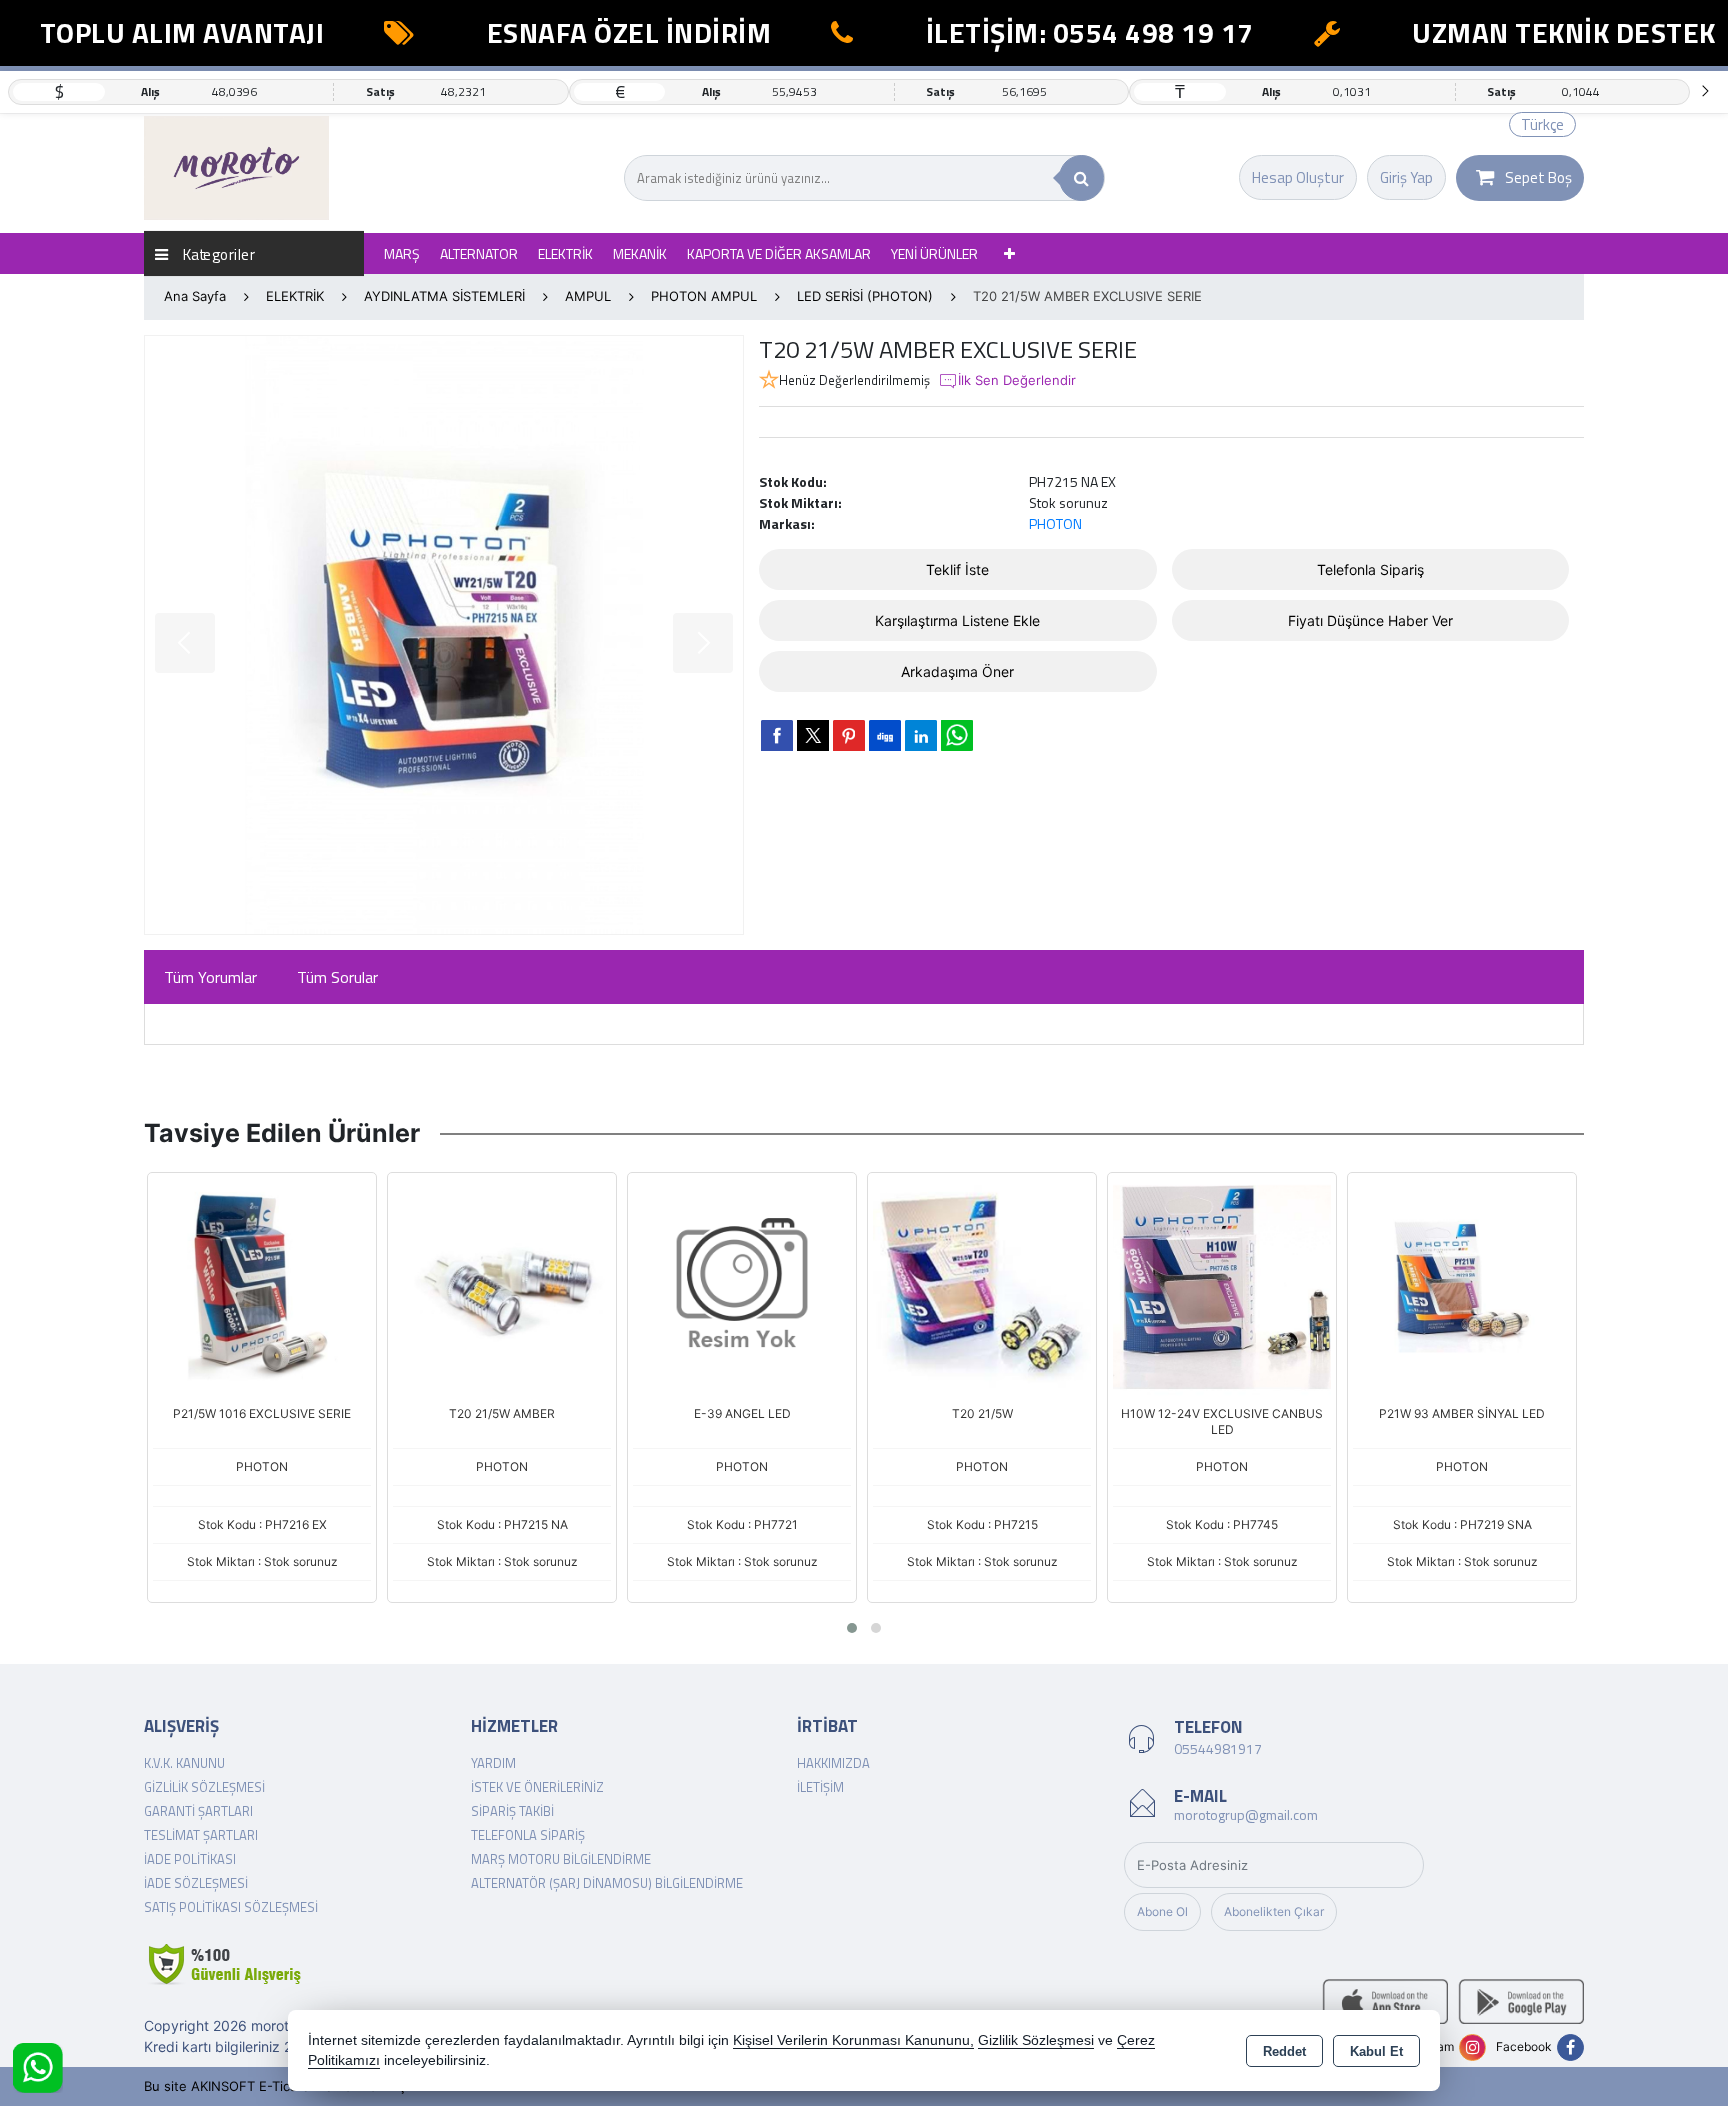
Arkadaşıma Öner (957, 671)
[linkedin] (921, 735)
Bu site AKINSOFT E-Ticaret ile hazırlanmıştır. (283, 2086)
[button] (852, 1628)
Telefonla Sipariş (1370, 569)
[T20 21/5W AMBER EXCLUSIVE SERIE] (444, 635)
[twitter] (813, 735)
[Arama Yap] (1081, 178)
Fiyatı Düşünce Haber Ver (1370, 620)
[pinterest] (849, 735)
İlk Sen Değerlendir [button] (1017, 380)
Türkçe (1542, 124)
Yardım (493, 1763)
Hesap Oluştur (1298, 177)
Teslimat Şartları (201, 1835)
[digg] (885, 735)
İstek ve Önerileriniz (537, 1787)
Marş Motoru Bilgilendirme (561, 1859)
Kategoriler (217, 253)
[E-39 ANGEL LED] (742, 1285)
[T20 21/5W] (982, 1285)
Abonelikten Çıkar (1274, 1911)
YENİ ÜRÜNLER (934, 253)
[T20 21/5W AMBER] (502, 1285)
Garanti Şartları (198, 1811)
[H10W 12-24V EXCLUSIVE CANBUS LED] (1222, 1285)
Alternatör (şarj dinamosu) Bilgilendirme (607, 1883)
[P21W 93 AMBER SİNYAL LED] (1462, 1285)
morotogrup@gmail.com (1246, 1814)
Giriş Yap (1406, 177)
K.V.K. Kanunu (184, 1763)
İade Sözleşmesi (196, 1883)
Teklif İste (957, 569)
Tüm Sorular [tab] (337, 977)
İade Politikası (190, 1859)
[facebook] (777, 735)
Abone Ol (1162, 1911)
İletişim (820, 1787)
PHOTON (1055, 523)
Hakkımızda (833, 1763)
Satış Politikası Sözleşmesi (231, 1907)
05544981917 (1218, 1748)
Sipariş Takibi (512, 1811)
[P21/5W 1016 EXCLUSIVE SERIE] (262, 1285)
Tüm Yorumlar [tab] (210, 977)
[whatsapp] (957, 735)
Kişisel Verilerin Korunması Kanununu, (853, 2040)
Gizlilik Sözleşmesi (204, 1787)
